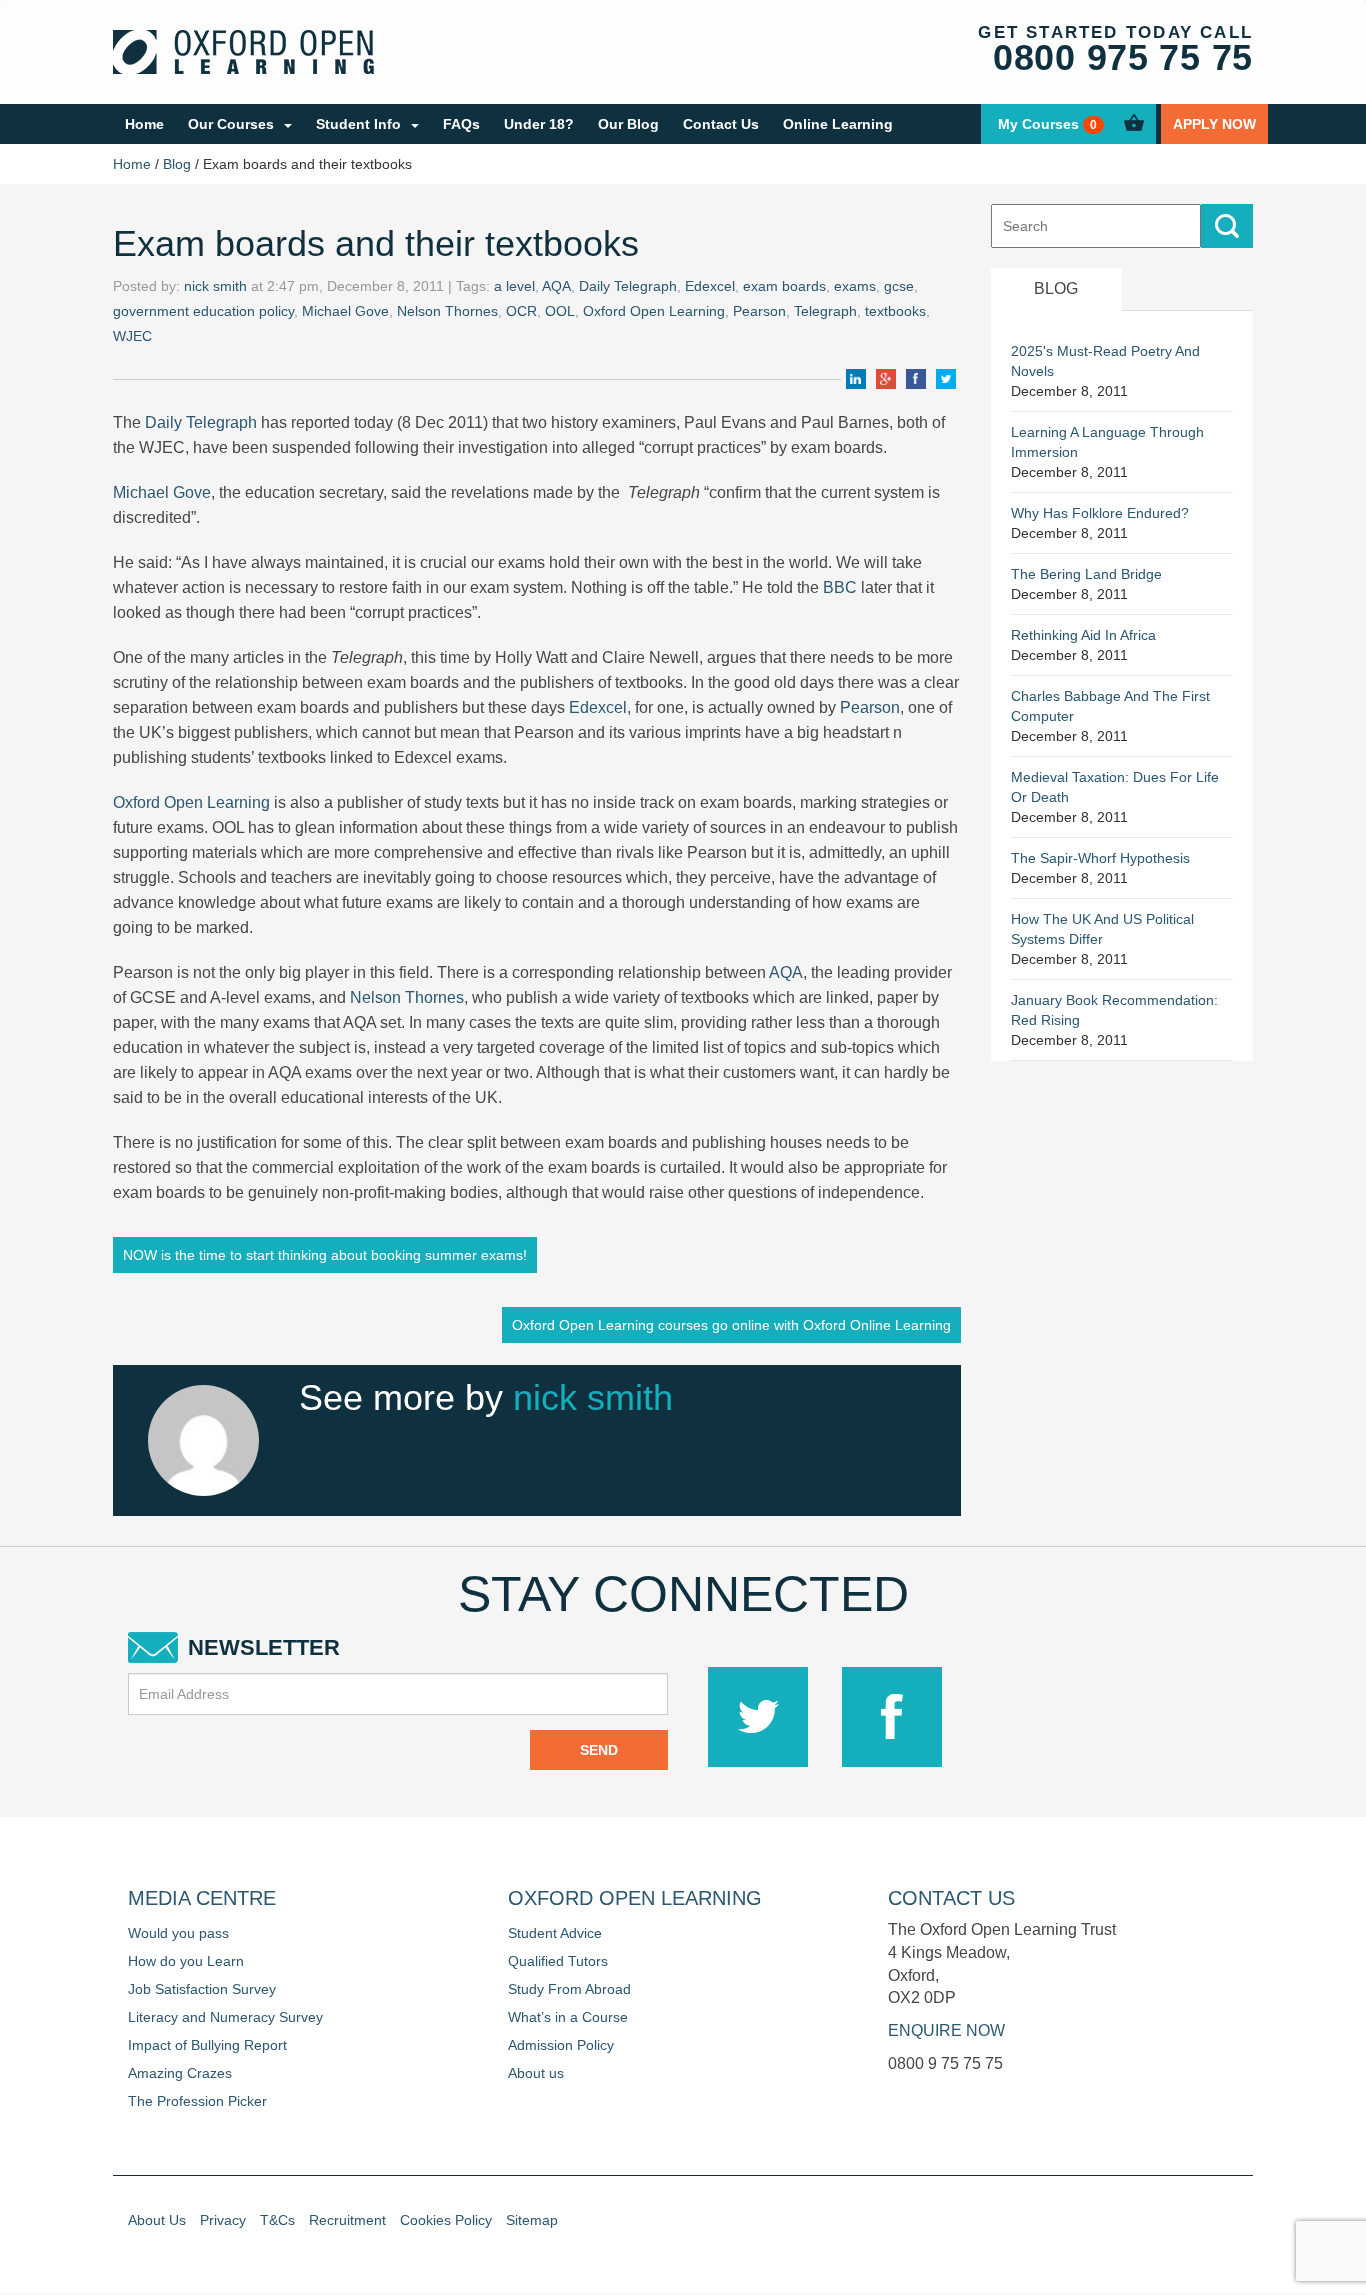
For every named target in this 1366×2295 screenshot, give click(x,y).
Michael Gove (345, 311)
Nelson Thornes (447, 311)
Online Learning (838, 124)
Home (144, 124)
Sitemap (532, 2220)
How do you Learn (186, 1961)
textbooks (895, 311)
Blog (177, 164)
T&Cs (277, 2220)
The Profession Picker (197, 2101)
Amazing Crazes (180, 2073)
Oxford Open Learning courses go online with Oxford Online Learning (731, 1325)
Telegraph (825, 311)
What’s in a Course (568, 2017)
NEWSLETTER (264, 1647)
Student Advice (555, 1933)
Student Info (358, 124)
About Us (157, 2220)
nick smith (215, 286)
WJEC (132, 336)
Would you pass (178, 1933)
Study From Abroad (569, 1989)
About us (536, 2073)
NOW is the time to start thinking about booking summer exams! (325, 1255)
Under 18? (539, 124)
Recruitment (347, 2220)
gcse (899, 286)
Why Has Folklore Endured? (1100, 513)
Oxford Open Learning (654, 311)
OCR (521, 311)
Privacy (223, 2220)
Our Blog (628, 124)
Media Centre (202, 1898)
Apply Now (1214, 124)
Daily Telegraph (628, 286)
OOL (560, 311)
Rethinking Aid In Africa (1083, 635)
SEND (599, 1750)
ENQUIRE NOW (946, 2030)
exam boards (784, 286)
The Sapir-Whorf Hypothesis (1100, 858)
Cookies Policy (446, 2220)
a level (514, 286)
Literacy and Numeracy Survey (225, 2017)
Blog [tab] (1056, 288)
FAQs (461, 124)
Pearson (759, 311)
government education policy (203, 311)
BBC (840, 587)
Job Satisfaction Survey (202, 1989)
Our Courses (231, 124)
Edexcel (710, 286)
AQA (556, 286)
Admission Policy (561, 2045)
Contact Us (721, 124)
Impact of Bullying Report (207, 2045)
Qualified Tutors (558, 1961)
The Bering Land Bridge (1086, 574)
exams (855, 286)
